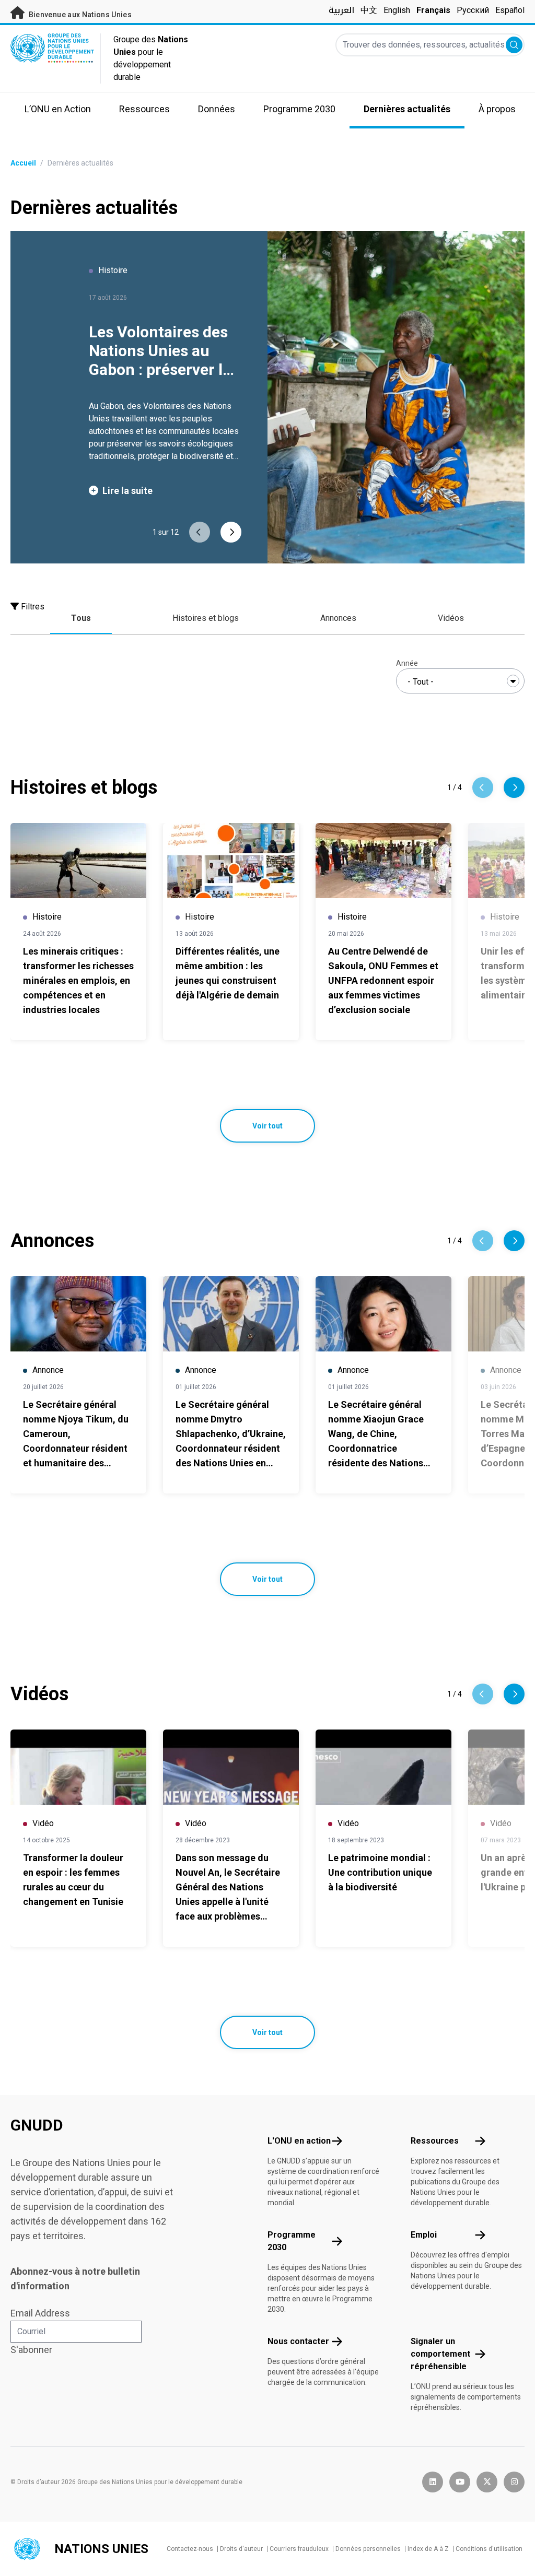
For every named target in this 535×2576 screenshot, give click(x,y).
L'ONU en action (299, 2141)
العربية (341, 10)
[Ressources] (480, 2141)
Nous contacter (298, 2341)
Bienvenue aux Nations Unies (79, 15)
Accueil (23, 163)
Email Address (40, 2313)
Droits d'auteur (241, 2549)
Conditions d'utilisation (489, 2549)
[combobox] (460, 681)
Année (407, 663)
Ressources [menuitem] (144, 109)
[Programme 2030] (337, 2241)
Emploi (424, 2235)
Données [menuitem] (217, 109)
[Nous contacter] (337, 2342)
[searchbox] (460, 682)
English (397, 10)
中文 (369, 10)
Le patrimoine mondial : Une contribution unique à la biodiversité (380, 1872)
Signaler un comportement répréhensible (440, 2354)
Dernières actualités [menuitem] (407, 109)
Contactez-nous (190, 2549)
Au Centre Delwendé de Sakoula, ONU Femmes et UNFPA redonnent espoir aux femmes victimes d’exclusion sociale (383, 980)
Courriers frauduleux (299, 2549)
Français (433, 10)
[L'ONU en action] (337, 2141)
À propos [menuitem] (497, 109)
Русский (473, 10)
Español (510, 10)
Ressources (435, 2141)
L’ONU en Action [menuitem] (58, 109)
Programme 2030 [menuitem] (299, 109)
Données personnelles (368, 2549)
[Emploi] (480, 2235)
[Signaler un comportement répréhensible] (480, 2354)
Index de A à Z (428, 2549)
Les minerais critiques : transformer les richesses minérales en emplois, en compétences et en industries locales (78, 980)
